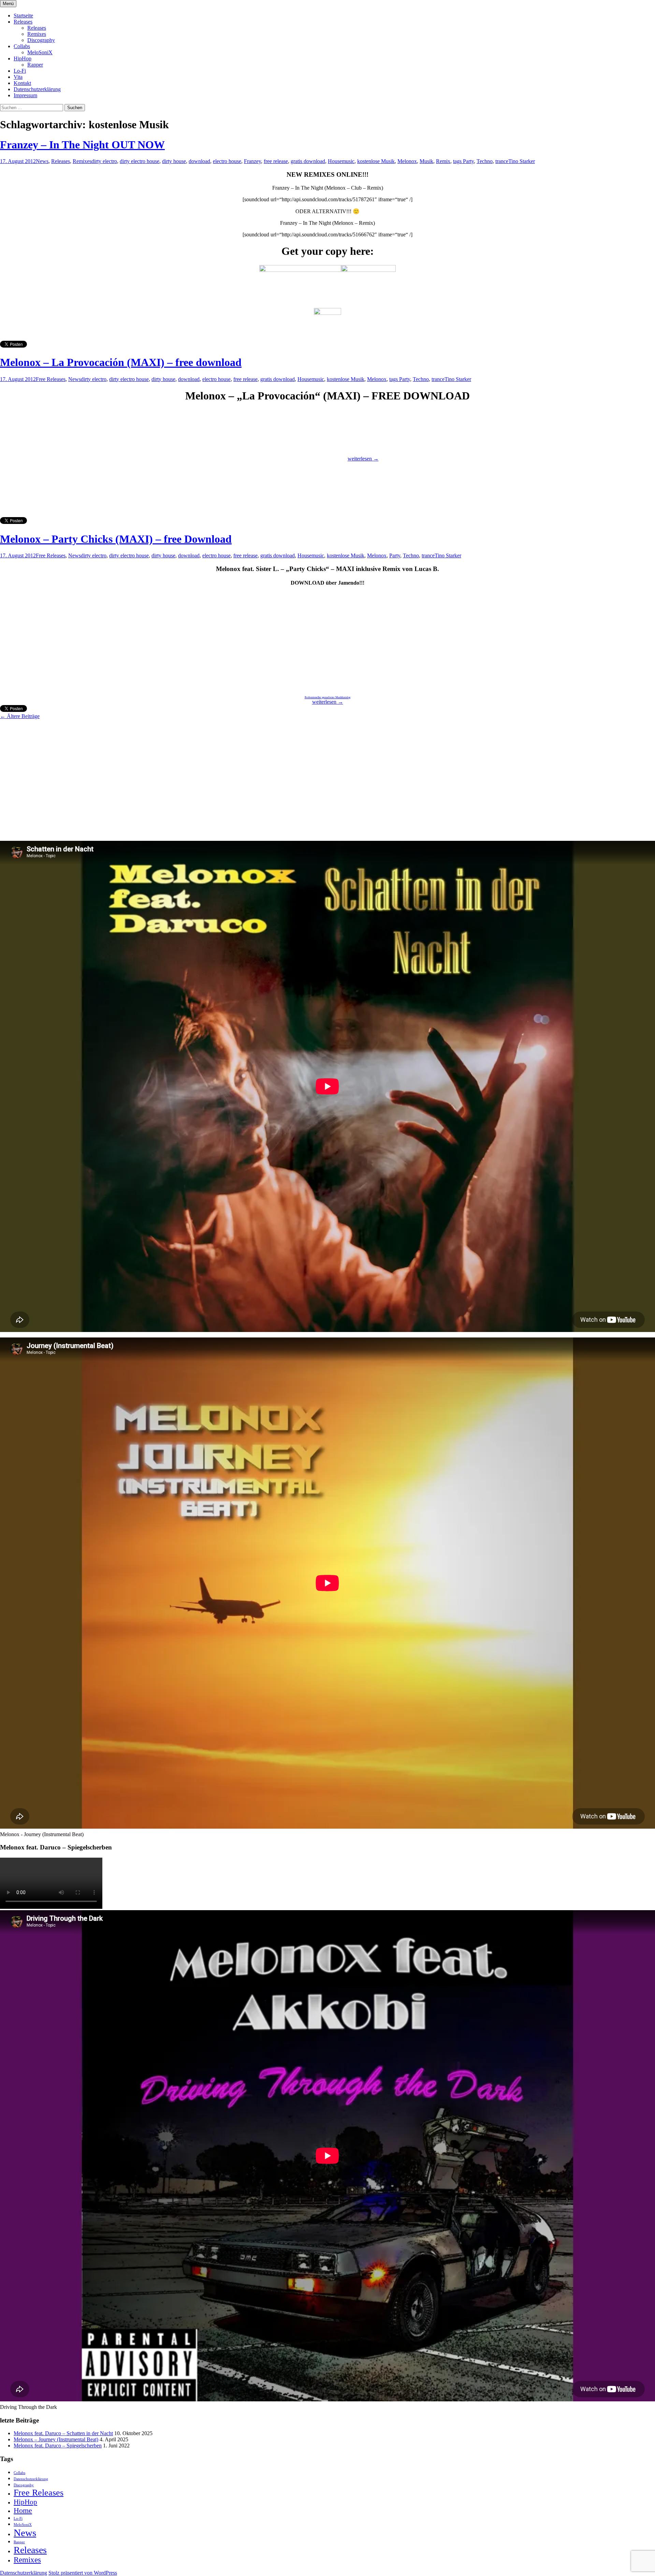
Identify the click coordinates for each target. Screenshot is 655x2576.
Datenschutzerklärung (37, 89)
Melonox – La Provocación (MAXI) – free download (121, 362)
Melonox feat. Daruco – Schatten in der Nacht (63, 2433)
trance (502, 161)
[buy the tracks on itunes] (368, 270)
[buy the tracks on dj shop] (327, 313)
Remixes (37, 34)
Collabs (22, 46)
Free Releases (51, 379)
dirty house (174, 161)
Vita (18, 77)
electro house (227, 161)
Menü (8, 4)
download (199, 161)
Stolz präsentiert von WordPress (83, 2573)
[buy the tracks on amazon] (300, 270)
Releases (23, 22)
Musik (426, 161)
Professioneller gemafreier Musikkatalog (327, 697)
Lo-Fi (20, 71)
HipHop (23, 58)
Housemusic (341, 161)
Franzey (252, 161)
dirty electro (104, 161)
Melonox (407, 161)
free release (276, 161)
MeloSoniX (40, 52)
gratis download (308, 161)
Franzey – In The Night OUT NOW (82, 145)
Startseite (23, 16)
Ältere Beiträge (20, 716)
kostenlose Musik (376, 161)
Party (395, 555)
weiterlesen (363, 459)
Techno (485, 161)
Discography (41, 40)
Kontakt (22, 83)
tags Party (463, 161)
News (42, 161)
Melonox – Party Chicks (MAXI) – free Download (116, 539)
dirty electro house (140, 161)
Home (23, 2511)
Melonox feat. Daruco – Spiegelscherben (58, 2446)
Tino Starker (522, 161)
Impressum (25, 95)
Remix (443, 161)
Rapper (35, 65)
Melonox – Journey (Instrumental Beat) (56, 2439)
